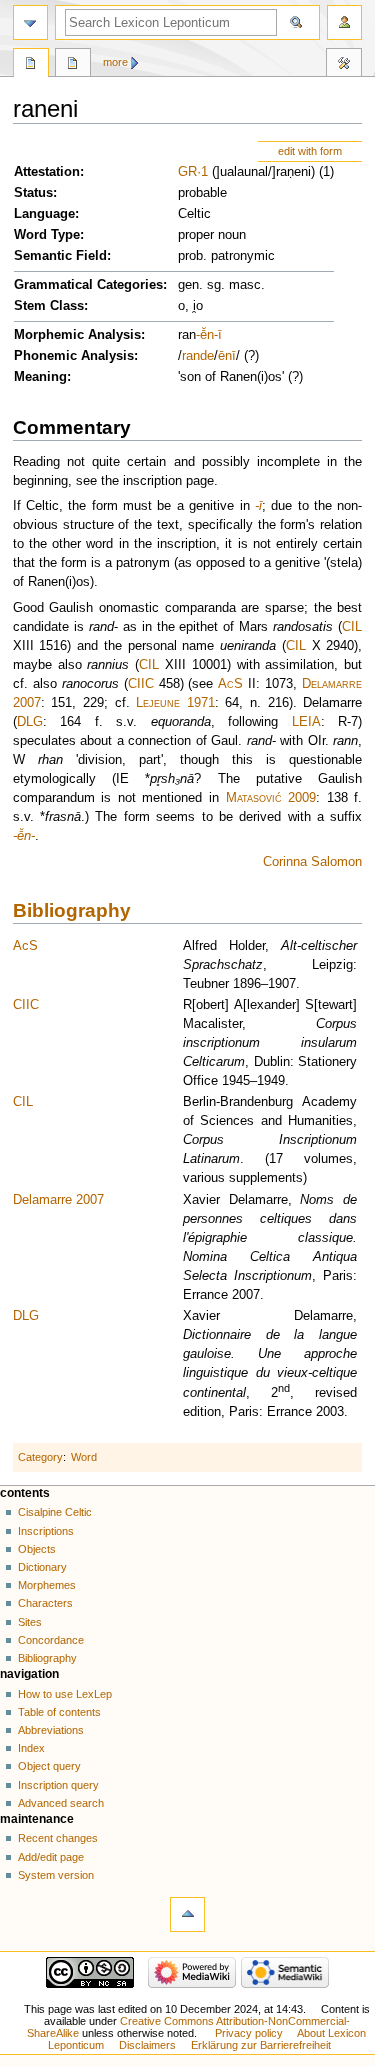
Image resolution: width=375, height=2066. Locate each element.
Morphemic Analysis (77, 335)
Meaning (40, 377)
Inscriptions (46, 1531)
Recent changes (58, 1838)
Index (31, 1748)
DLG (30, 722)
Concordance (51, 1640)
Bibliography (72, 910)
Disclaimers (147, 2045)
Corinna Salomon (312, 862)
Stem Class (49, 306)
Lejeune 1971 (175, 703)
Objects (37, 1549)
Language (44, 214)
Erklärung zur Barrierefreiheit (261, 2045)
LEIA (306, 722)
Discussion (73, 65)
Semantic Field (60, 256)
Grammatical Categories (88, 285)
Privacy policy (249, 2033)
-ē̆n (205, 335)
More (115, 62)
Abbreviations (51, 1730)
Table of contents (59, 1712)
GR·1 (193, 172)
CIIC (141, 684)
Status (33, 193)
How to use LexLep (65, 1694)
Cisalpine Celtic (55, 1512)
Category (40, 1457)
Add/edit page (51, 1857)
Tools (344, 65)
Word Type (47, 235)
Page (31, 65)
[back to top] (187, 1914)
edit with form (310, 151)
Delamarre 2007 (58, 1200)
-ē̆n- (24, 836)
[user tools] (344, 22)
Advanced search (61, 1803)
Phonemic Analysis (74, 356)
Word (84, 1457)
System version (56, 1875)
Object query (49, 1766)
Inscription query (58, 1785)
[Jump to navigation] (30, 22)
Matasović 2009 (271, 798)
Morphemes (47, 1585)
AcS (230, 684)
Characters (45, 1603)
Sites (30, 1622)
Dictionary (42, 1567)
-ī (218, 335)
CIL (352, 627)
